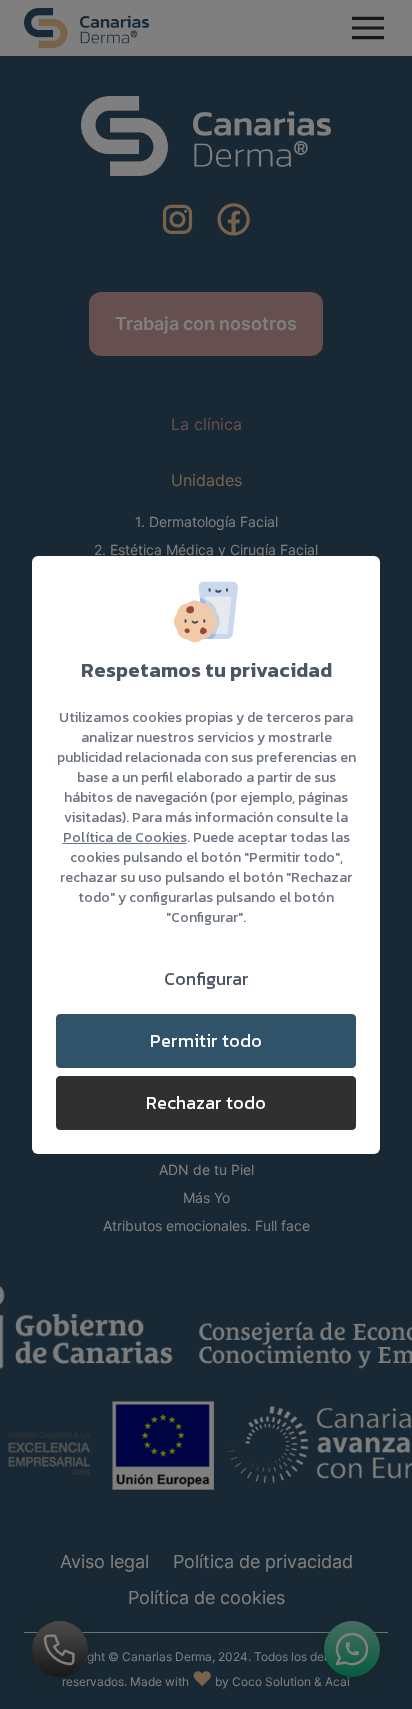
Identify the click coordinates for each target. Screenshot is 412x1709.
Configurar (206, 978)
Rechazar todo (206, 1102)
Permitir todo (206, 1040)
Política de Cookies (125, 837)
